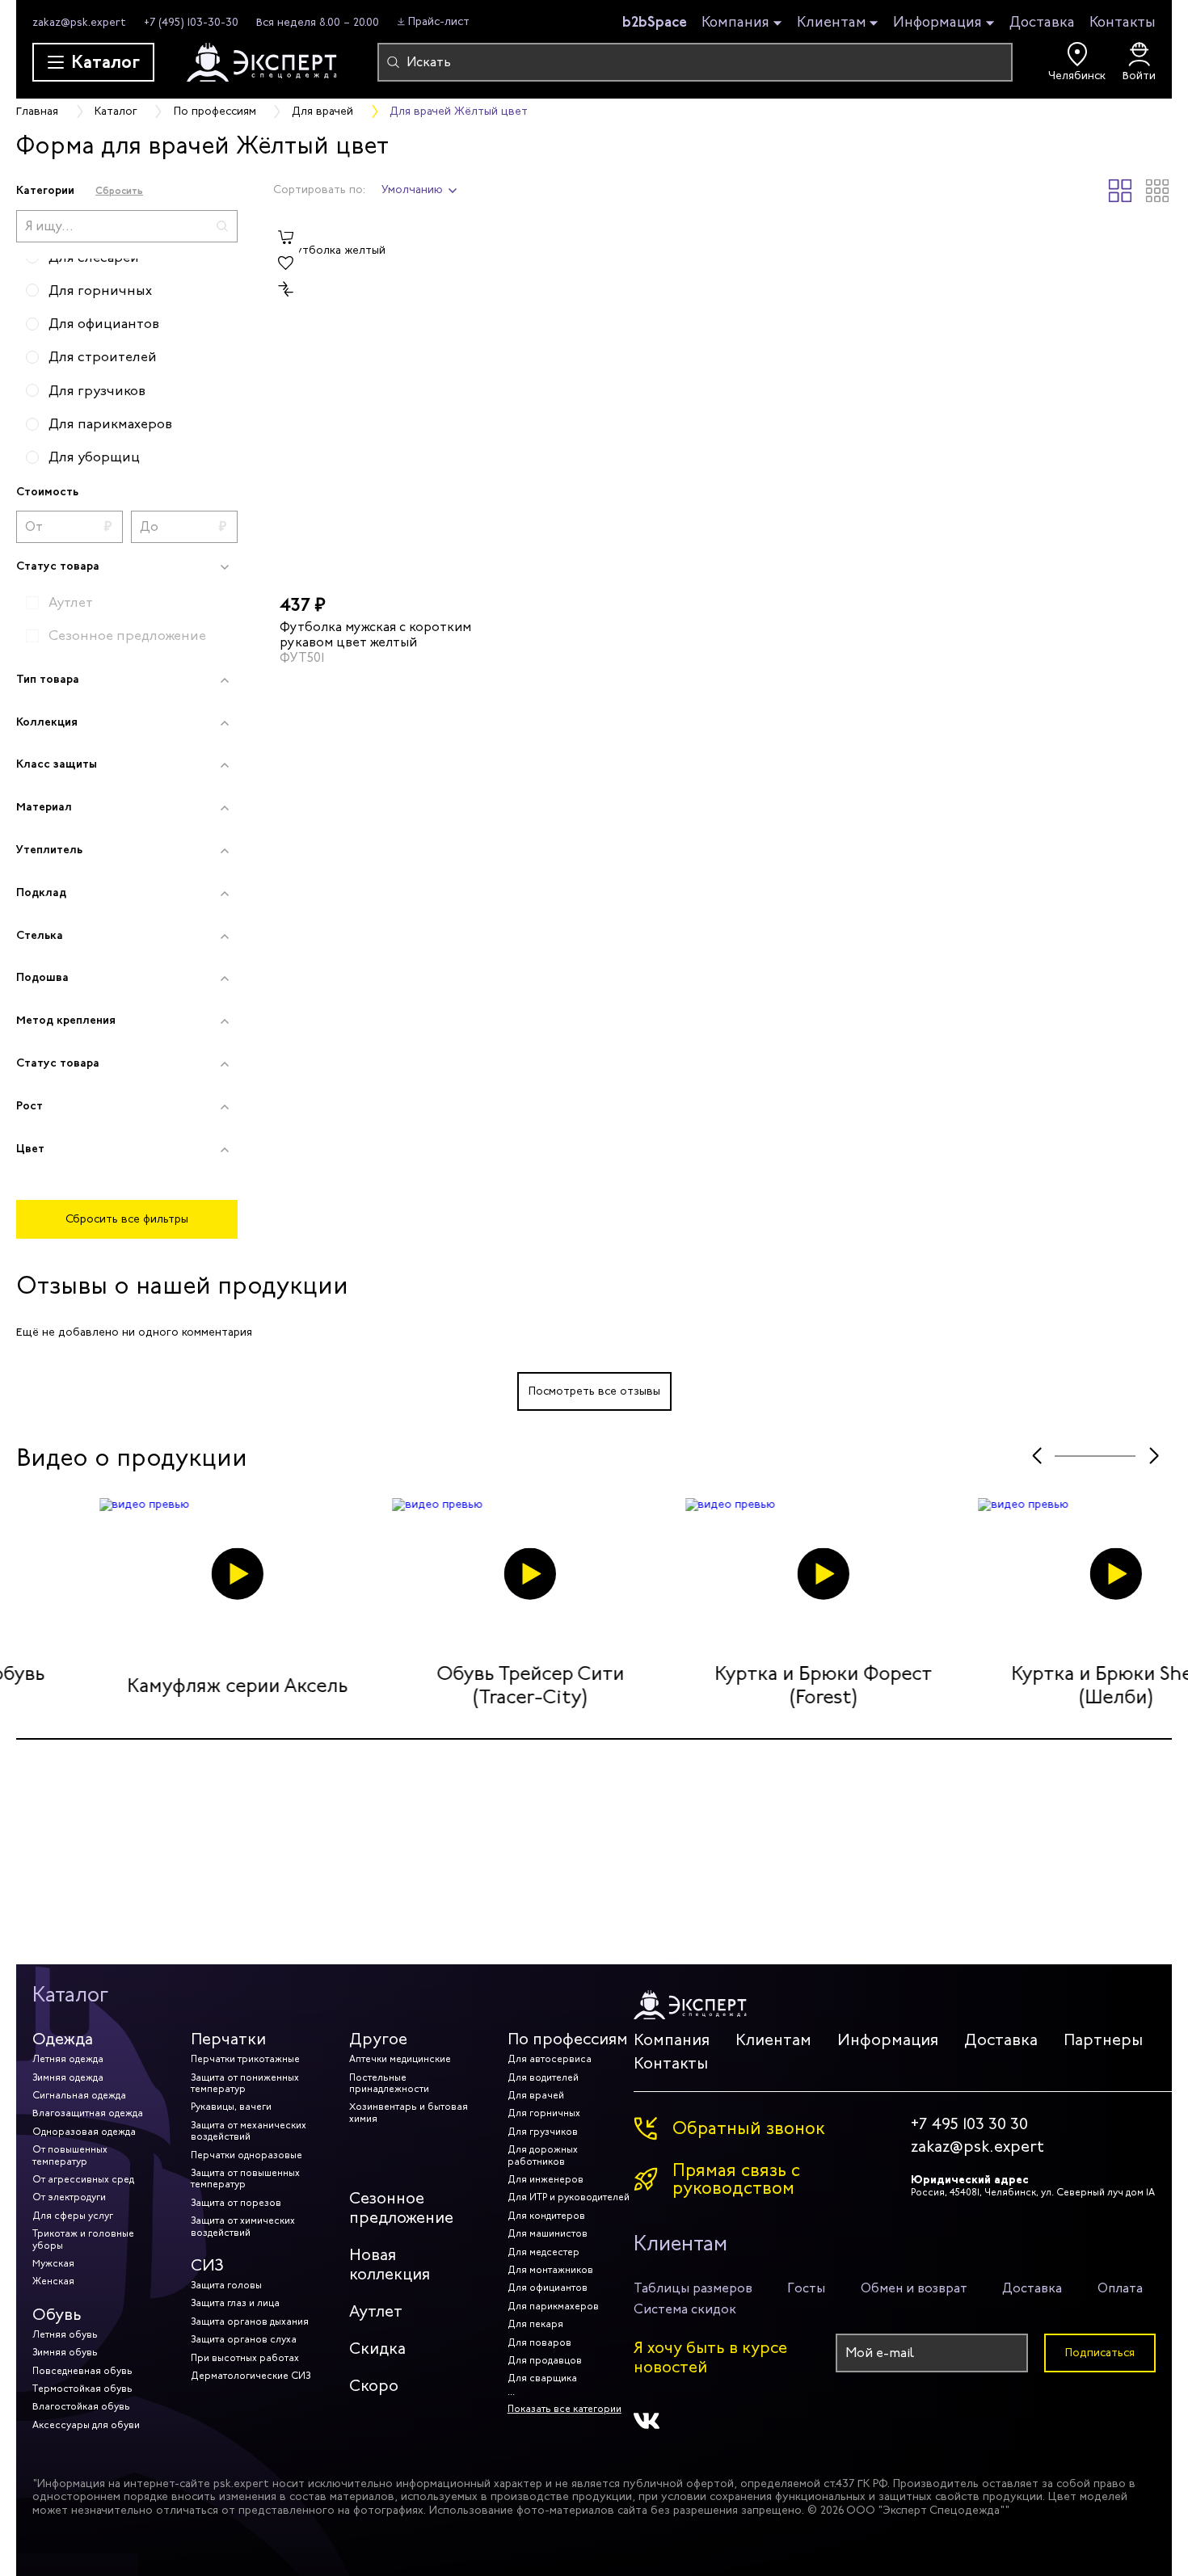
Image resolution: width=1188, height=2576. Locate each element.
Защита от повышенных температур (245, 2178)
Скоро (374, 2386)
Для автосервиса (550, 2059)
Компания (735, 23)
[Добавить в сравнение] (286, 289)
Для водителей (543, 2077)
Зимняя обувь (65, 2352)
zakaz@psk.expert (79, 22)
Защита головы (226, 2285)
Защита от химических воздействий (243, 2226)
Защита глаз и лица (235, 2303)
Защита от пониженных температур (245, 2083)
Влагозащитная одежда (88, 2113)
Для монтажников (550, 2270)
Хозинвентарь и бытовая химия (409, 2112)
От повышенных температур (70, 2155)
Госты (806, 2288)
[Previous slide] (1036, 1456)
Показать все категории (565, 2409)
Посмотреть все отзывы (594, 1391)
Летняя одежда (68, 2059)
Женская (53, 2281)
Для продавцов (545, 2360)
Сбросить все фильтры (127, 1219)
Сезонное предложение (401, 2208)
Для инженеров (546, 2179)
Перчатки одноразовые (246, 2155)
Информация (937, 23)
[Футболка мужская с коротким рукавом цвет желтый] (379, 402)
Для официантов (548, 2288)
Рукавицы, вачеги (231, 2107)
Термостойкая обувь (82, 2389)
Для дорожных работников (543, 2155)
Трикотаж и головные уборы (83, 2239)
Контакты (1123, 22)
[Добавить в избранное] (286, 263)
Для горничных (544, 2113)
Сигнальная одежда (79, 2095)
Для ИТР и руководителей (569, 2197)
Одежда (63, 2039)
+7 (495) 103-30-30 (191, 22)
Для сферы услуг (73, 2216)
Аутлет (376, 2311)
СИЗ (207, 2265)
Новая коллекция (390, 2265)
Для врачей (536, 2095)
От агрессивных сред (83, 2179)
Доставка (1042, 22)
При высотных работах (245, 2358)
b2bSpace (655, 22)
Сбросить (119, 190)
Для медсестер (543, 2252)
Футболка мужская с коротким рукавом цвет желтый (375, 633)
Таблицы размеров (693, 2288)
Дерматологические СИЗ (251, 2376)
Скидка (377, 2349)
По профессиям (568, 2039)
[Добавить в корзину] (286, 238)
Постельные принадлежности (389, 2083)
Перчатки (228, 2039)
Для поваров (539, 2342)
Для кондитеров (546, 2216)
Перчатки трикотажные (245, 2059)
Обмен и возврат (914, 2288)
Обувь (57, 2315)
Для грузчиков (543, 2132)
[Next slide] (1154, 1456)
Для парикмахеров (553, 2306)
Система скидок (685, 2309)
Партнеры (1103, 2040)
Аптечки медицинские (400, 2059)
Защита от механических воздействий (249, 2131)
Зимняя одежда (68, 2077)
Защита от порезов (236, 2203)
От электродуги (69, 2197)
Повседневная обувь (82, 2371)
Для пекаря (535, 2324)
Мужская (53, 2263)
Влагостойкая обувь (81, 2406)
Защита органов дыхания (250, 2321)
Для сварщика (542, 2378)
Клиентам (832, 23)
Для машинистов (548, 2233)
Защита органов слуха (244, 2339)
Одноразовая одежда (84, 2132)
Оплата (1120, 2288)
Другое (378, 2039)
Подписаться (1100, 2353)
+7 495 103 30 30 (969, 2124)
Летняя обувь (65, 2334)
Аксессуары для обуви (86, 2425)
